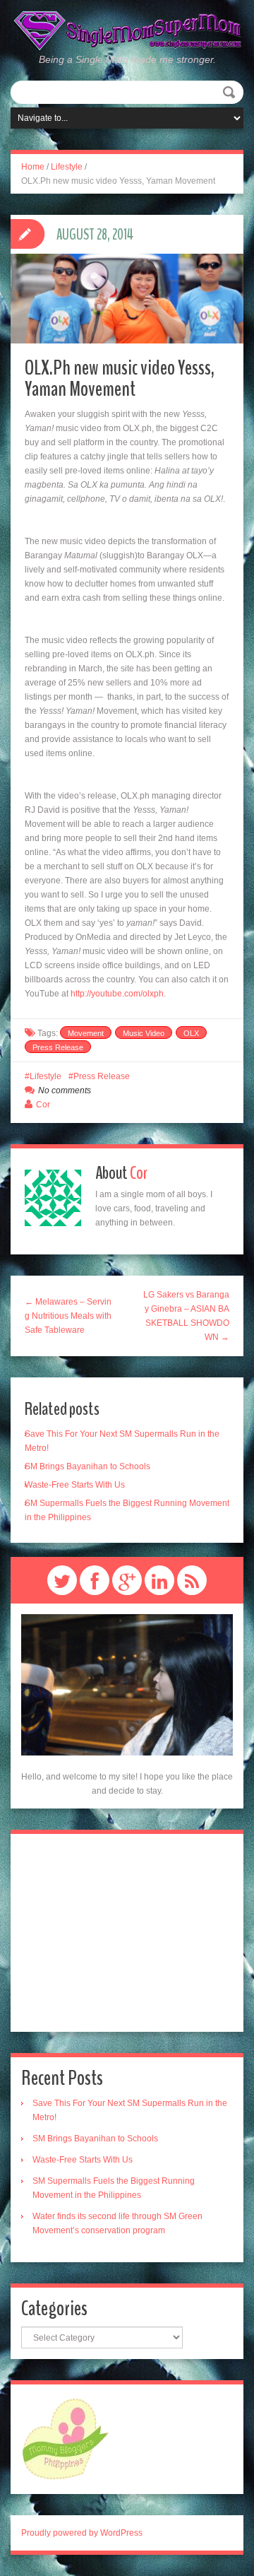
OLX (191, 1033)
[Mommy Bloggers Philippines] (65, 2439)
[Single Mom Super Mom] (127, 31)
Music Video (144, 1033)
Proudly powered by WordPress (82, 2533)
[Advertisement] (127, 1933)
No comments (65, 1090)
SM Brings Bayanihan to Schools (87, 1466)
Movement (86, 1033)
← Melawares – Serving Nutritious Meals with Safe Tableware (68, 1316)
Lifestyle (67, 167)
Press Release (58, 1047)
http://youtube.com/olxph (117, 994)
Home (33, 167)
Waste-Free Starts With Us (75, 1485)
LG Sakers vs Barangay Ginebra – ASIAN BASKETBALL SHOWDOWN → (186, 1316)
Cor (43, 1105)
